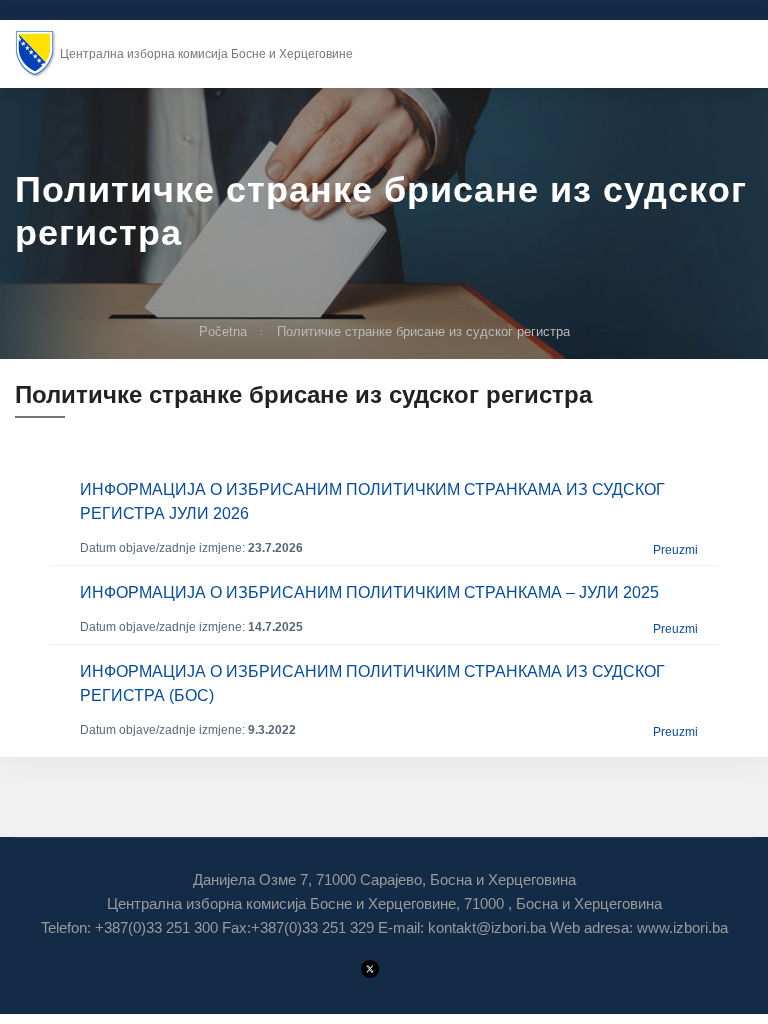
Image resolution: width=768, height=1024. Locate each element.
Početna (223, 331)
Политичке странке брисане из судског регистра (423, 331)
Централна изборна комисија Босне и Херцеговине (206, 54)
